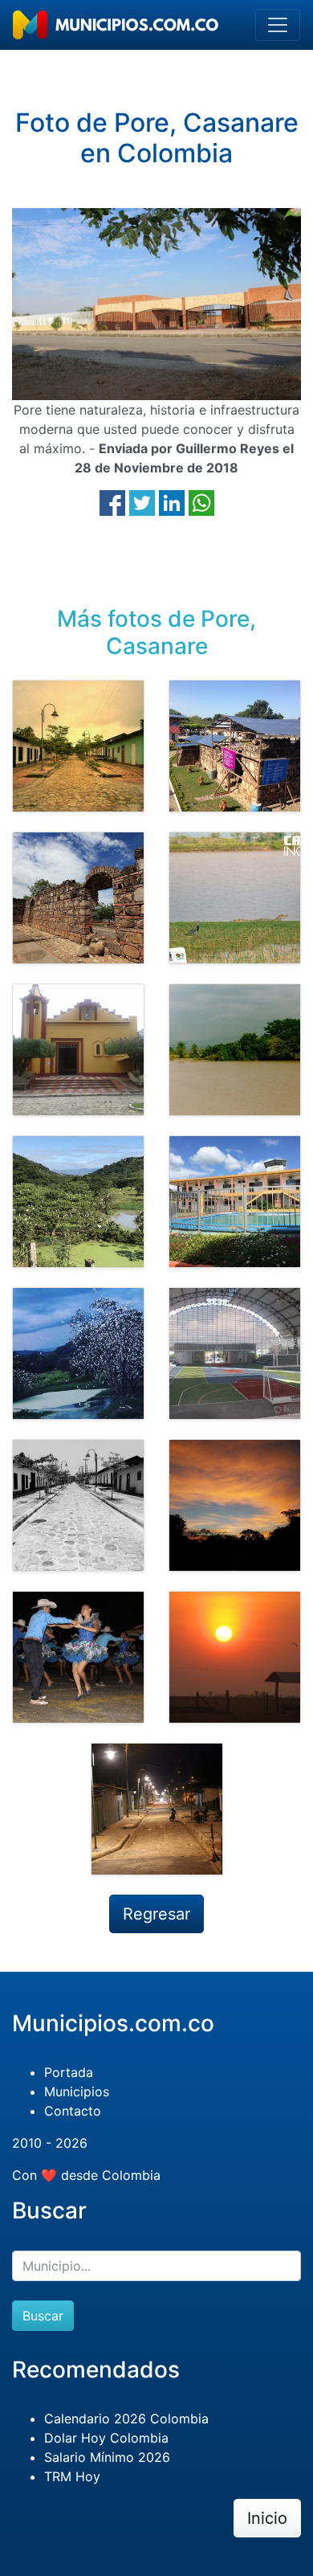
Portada (69, 2072)
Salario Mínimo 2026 (107, 2457)
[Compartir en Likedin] (172, 502)
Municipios (77, 2091)
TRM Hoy (72, 2476)
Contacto (73, 2111)
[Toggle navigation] (278, 25)
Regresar (156, 1914)
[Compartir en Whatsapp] (201, 502)
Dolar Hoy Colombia (106, 2438)
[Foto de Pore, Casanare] (78, 746)
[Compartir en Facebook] (112, 502)
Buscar (43, 2316)
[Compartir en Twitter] (142, 502)
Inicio (267, 2518)
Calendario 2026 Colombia (126, 2419)
